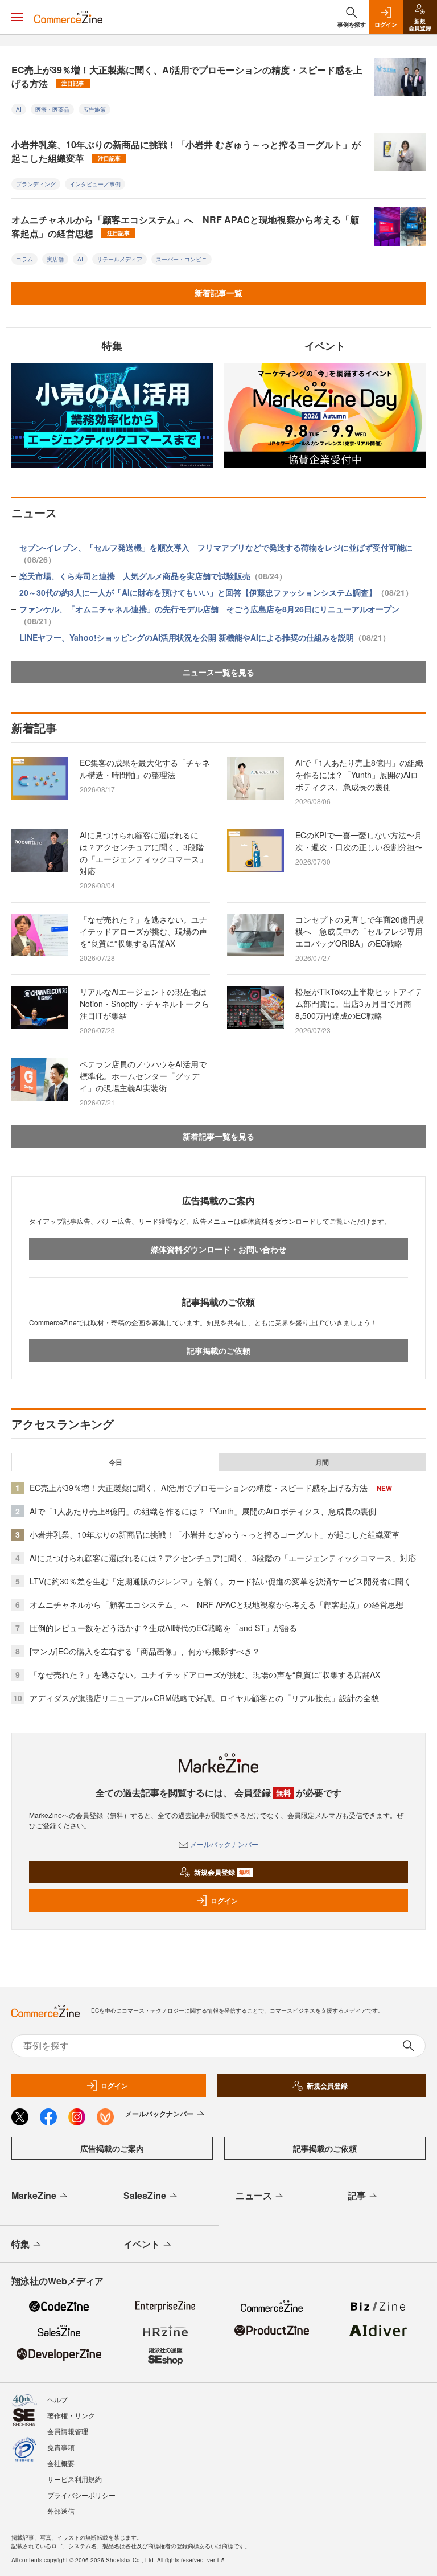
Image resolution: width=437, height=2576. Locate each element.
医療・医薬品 (52, 109)
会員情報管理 (68, 2431)
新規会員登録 (222, 1872)
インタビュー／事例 (95, 184)
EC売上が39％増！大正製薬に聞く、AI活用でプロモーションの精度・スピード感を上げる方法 (187, 77)
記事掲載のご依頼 (218, 1350)
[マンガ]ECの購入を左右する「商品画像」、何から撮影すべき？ (145, 1651)
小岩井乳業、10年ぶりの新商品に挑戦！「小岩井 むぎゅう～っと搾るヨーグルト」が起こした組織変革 (186, 151)
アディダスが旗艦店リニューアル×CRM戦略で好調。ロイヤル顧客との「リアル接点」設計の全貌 (204, 1698)
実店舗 (55, 259)
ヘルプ (57, 2399)
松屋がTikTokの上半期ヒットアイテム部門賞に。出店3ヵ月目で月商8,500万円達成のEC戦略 (359, 1004)
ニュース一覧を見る (218, 672)
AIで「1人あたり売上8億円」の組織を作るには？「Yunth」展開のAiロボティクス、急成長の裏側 (359, 775)
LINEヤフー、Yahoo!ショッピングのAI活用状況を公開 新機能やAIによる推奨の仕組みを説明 (205, 637)
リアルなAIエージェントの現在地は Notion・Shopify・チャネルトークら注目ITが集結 (147, 1004)
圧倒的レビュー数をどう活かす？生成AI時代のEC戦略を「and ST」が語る (163, 1628)
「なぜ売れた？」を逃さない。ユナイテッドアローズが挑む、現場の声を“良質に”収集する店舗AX (143, 931)
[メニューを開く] (17, 17)
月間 (322, 1462)
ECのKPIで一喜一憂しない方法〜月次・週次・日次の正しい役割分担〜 (359, 841)
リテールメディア (119, 259)
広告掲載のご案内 (112, 2148)
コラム (24, 259)
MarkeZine (34, 2195)
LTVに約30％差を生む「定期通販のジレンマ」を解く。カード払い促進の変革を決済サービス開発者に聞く (220, 1581)
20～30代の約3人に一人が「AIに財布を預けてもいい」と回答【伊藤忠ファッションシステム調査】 (216, 592)
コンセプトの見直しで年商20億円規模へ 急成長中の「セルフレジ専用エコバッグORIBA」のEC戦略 (360, 931)
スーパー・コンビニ (182, 259)
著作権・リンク (71, 2415)
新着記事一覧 (218, 293)
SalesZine (145, 2195)
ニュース (254, 2195)
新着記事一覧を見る (218, 1136)
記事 (357, 2195)
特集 (20, 2244)
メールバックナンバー (224, 1844)
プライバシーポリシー (81, 2495)
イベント (142, 2244)
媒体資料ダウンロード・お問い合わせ (218, 1249)
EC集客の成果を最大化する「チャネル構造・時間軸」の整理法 (145, 769)
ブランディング (36, 184)
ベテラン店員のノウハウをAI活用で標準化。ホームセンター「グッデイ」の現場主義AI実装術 (143, 1076)
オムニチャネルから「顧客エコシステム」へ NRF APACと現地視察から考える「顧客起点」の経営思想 (185, 226)
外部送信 (61, 2511)
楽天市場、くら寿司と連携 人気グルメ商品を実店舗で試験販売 (153, 576)
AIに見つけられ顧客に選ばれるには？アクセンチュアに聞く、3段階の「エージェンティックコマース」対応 (143, 853)
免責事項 (61, 2447)
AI (19, 109)
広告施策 (94, 109)
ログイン (224, 1901)
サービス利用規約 (75, 2479)
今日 (116, 1462)
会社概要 (61, 2463)
